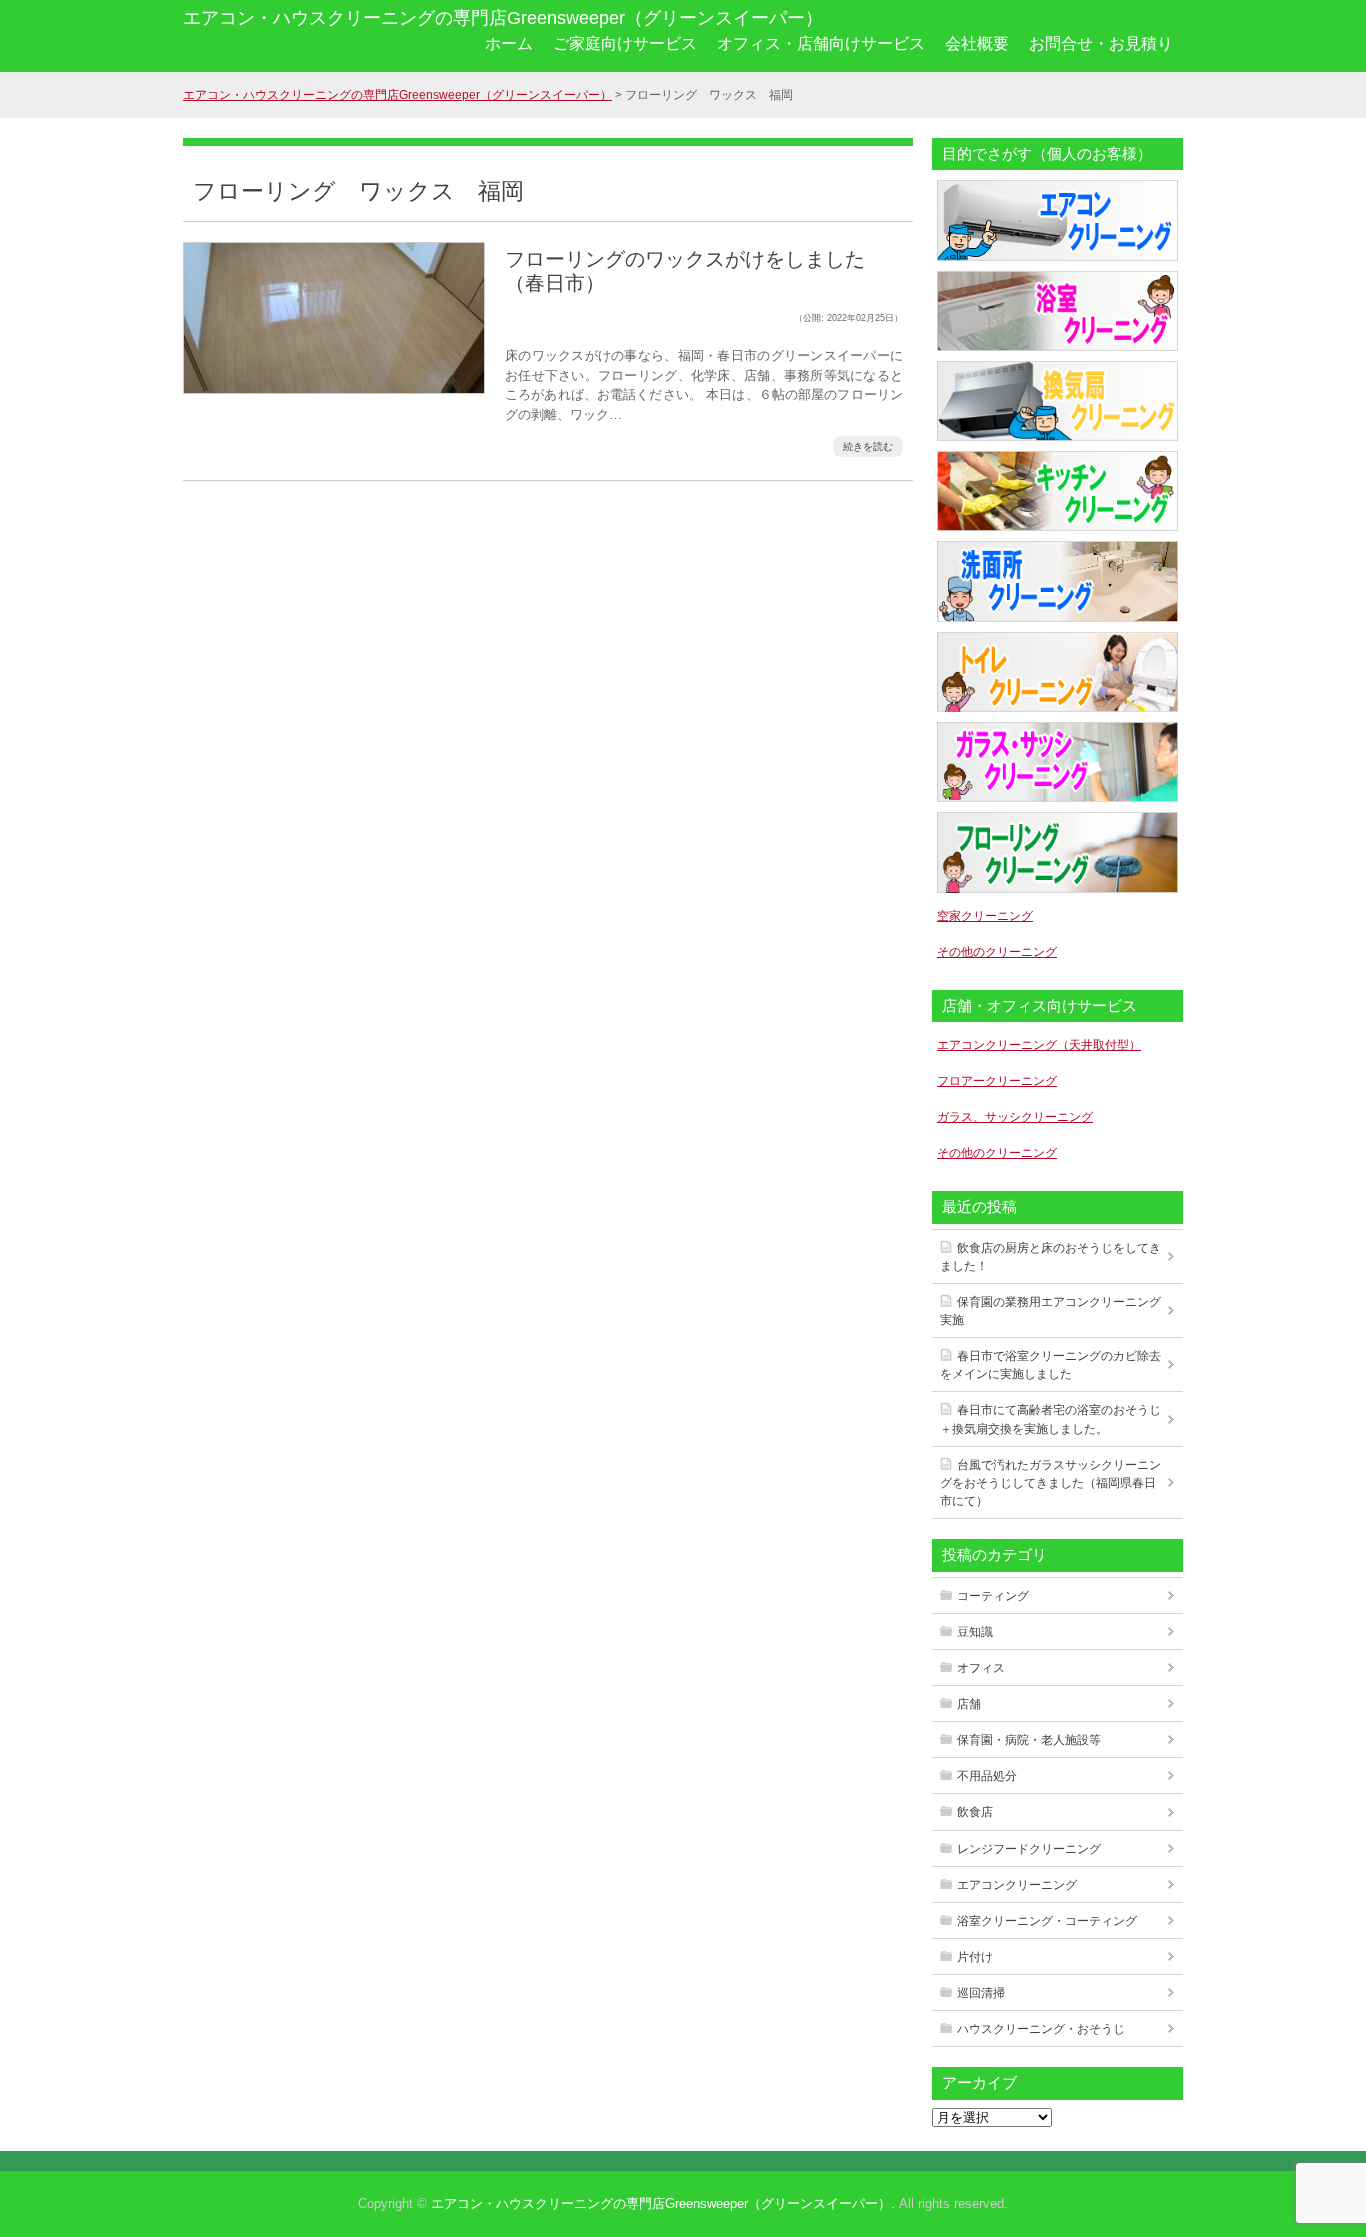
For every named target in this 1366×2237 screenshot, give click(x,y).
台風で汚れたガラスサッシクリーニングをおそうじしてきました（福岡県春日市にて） (1050, 1483)
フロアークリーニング (997, 1081)
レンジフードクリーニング (1029, 1849)
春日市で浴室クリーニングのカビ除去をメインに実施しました (1050, 1365)
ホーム (509, 43)
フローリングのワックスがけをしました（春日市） (685, 271)
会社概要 (977, 43)
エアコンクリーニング (1017, 1885)
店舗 (969, 1704)
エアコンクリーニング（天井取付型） (1039, 1045)
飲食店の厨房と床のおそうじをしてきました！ (1050, 1257)
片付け (975, 1957)
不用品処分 (987, 1776)
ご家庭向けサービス (625, 43)
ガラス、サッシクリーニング (1015, 1117)
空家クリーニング (985, 916)
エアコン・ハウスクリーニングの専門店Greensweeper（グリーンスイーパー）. (663, 2203)
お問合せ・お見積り (1101, 43)
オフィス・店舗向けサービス (821, 43)
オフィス (981, 1668)
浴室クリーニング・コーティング (1047, 1921)
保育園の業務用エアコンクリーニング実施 (1050, 1311)
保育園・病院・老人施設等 (1029, 1740)
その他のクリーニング (997, 952)
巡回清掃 (981, 1993)
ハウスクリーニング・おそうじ (1041, 2029)
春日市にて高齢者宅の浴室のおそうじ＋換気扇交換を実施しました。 (1050, 1419)
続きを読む (868, 446)
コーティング (993, 1596)
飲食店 (975, 1812)
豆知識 (975, 1632)
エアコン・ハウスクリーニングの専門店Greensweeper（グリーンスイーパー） (503, 18)
